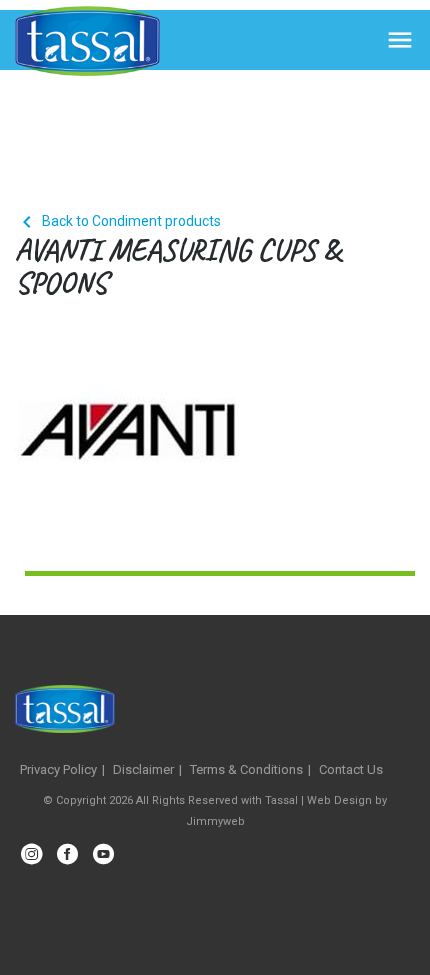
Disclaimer (143, 769)
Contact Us (351, 769)
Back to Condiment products (118, 221)
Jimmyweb (215, 821)
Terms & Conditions (246, 769)
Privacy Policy (58, 769)
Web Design (339, 800)
